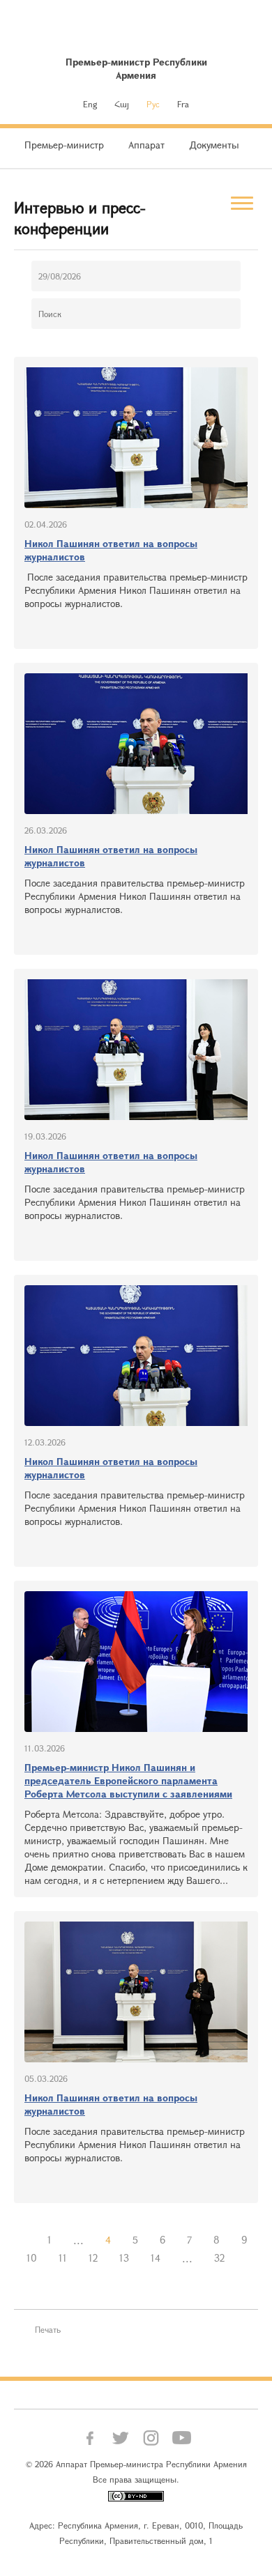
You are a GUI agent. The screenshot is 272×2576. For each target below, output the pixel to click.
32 (219, 2258)
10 (32, 2258)
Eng (90, 104)
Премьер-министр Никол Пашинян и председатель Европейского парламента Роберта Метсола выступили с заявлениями (128, 1780)
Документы (214, 145)
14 (156, 2258)
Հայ (122, 104)
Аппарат (146, 145)
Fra (183, 104)
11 (63, 2258)
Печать (48, 2329)
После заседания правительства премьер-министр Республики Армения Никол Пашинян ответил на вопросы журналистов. (136, 590)
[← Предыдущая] (26, 2240)
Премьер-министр (64, 145)
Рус (153, 104)
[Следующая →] (246, 2258)
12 (93, 2258)
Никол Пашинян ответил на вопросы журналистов (111, 550)
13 (124, 2258)
